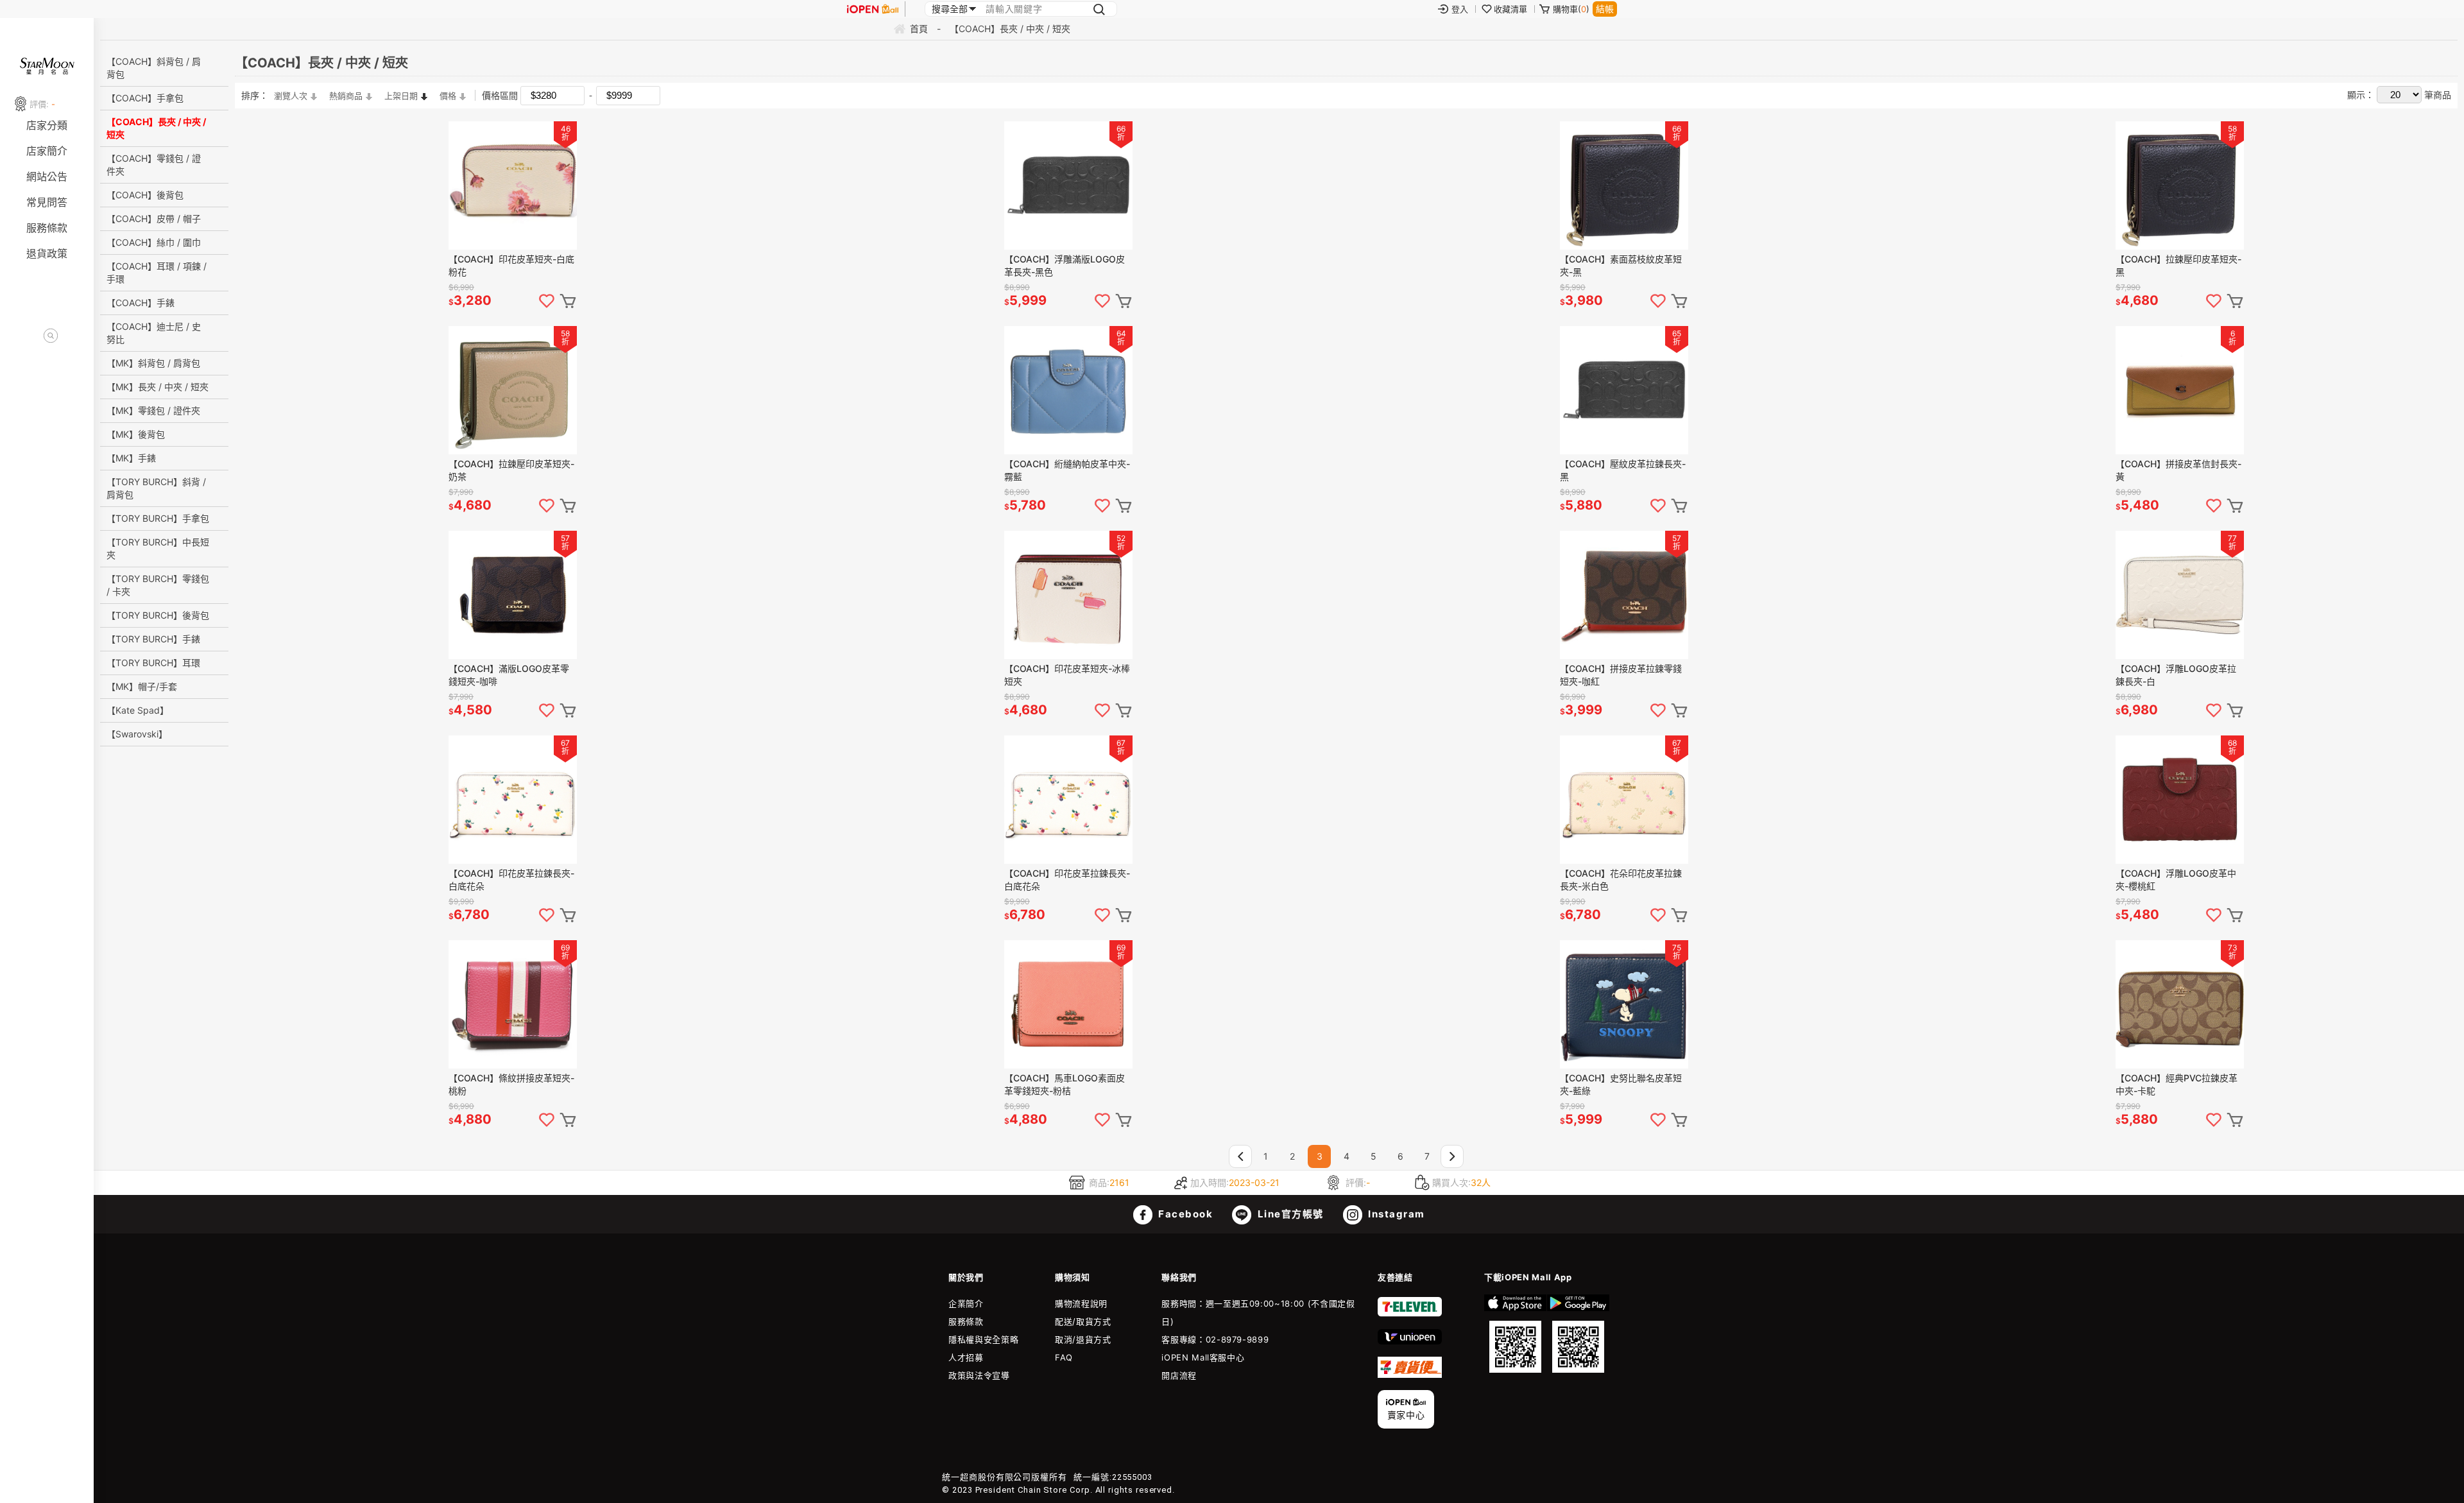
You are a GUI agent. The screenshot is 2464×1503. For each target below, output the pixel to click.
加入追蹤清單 (547, 301)
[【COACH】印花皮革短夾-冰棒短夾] (1068, 595)
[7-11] (1410, 1314)
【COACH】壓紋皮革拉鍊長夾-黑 (1623, 470)
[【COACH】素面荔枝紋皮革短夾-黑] (1624, 185)
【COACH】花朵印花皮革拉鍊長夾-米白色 (1621, 880)
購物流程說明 (1081, 1303)
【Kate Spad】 (138, 710)
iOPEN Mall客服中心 (1203, 1357)
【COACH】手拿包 (145, 98)
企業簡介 (966, 1303)
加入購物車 (568, 301)
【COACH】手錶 (141, 303)
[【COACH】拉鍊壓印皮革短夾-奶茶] (513, 390)
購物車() (1571, 9)
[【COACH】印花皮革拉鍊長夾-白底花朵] (513, 800)
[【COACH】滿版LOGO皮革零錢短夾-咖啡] (513, 595)
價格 (448, 96)
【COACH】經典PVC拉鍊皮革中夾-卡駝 (2177, 1084)
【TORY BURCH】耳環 (153, 663)
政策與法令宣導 (979, 1375)
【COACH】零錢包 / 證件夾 (154, 165)
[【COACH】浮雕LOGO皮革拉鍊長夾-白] (2180, 595)
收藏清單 (1510, 9)
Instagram (1395, 1214)
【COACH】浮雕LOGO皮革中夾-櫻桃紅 (2176, 880)
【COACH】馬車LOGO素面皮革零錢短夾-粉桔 (1065, 1084)
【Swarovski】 (137, 734)
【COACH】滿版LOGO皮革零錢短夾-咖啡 (509, 675)
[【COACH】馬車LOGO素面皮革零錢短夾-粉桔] (1068, 1004)
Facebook (1185, 1214)
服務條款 (47, 228)
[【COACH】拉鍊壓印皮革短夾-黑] (2180, 185)
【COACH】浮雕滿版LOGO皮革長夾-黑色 (1065, 265)
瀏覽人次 (291, 96)
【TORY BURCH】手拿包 (158, 518)
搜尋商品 (51, 336)
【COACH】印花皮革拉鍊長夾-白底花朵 (511, 880)
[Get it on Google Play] (1578, 1334)
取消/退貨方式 (1083, 1339)
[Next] (1452, 1156)
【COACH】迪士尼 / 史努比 (154, 333)
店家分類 (47, 125)
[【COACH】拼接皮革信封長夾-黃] (2180, 390)
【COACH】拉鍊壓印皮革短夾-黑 (2178, 265)
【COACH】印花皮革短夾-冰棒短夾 (1067, 675)
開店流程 (1179, 1375)
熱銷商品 (346, 96)
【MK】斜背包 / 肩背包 (153, 363)
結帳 (1605, 9)
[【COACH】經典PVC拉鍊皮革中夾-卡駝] (2180, 1004)
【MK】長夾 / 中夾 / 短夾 (158, 387)
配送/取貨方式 (1083, 1321)
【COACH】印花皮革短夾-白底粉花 (511, 265)
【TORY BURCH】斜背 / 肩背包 (156, 488)
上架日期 (401, 96)
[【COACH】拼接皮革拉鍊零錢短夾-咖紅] (1624, 595)
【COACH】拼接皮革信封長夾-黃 (2178, 470)
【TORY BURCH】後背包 (158, 615)
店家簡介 (47, 151)
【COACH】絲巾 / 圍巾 (154, 242)
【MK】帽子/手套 (142, 686)
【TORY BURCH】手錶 (153, 639)
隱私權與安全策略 (983, 1339)
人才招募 (966, 1357)
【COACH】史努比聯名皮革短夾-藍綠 (1621, 1084)
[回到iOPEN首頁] (873, 9)
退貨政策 (47, 253)
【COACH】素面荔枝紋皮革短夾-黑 (1621, 265)
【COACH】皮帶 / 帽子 (154, 219)
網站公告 (47, 176)
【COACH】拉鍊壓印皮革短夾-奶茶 (511, 470)
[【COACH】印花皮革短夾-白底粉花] (513, 185)
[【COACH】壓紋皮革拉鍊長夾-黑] (1624, 390)
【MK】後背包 (136, 434)
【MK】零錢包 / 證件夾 (153, 410)
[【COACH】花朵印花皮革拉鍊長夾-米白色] (1624, 800)
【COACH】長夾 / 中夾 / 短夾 (156, 128)
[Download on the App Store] (1515, 1334)
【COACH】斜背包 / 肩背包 (154, 68)
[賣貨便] (1410, 1375)
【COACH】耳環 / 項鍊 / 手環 (157, 272)
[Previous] (1240, 1156)
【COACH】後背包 (145, 195)
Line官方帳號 (1289, 1214)
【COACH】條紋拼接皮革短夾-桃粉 (511, 1084)
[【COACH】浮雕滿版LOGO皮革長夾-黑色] (1068, 185)
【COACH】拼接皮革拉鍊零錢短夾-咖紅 (1621, 675)
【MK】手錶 (131, 458)
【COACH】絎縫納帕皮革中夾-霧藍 (1067, 470)
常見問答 (47, 202)
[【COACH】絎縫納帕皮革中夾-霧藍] (1068, 390)
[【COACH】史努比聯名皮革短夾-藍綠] (1624, 1004)
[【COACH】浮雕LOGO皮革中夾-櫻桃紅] (2180, 800)
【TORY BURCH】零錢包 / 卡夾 (158, 585)
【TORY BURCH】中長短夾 (158, 548)
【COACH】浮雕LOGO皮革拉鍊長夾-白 (2176, 675)
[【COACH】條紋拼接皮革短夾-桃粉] (513, 1004)
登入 (1460, 9)
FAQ (1064, 1357)
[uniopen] (1410, 1341)
